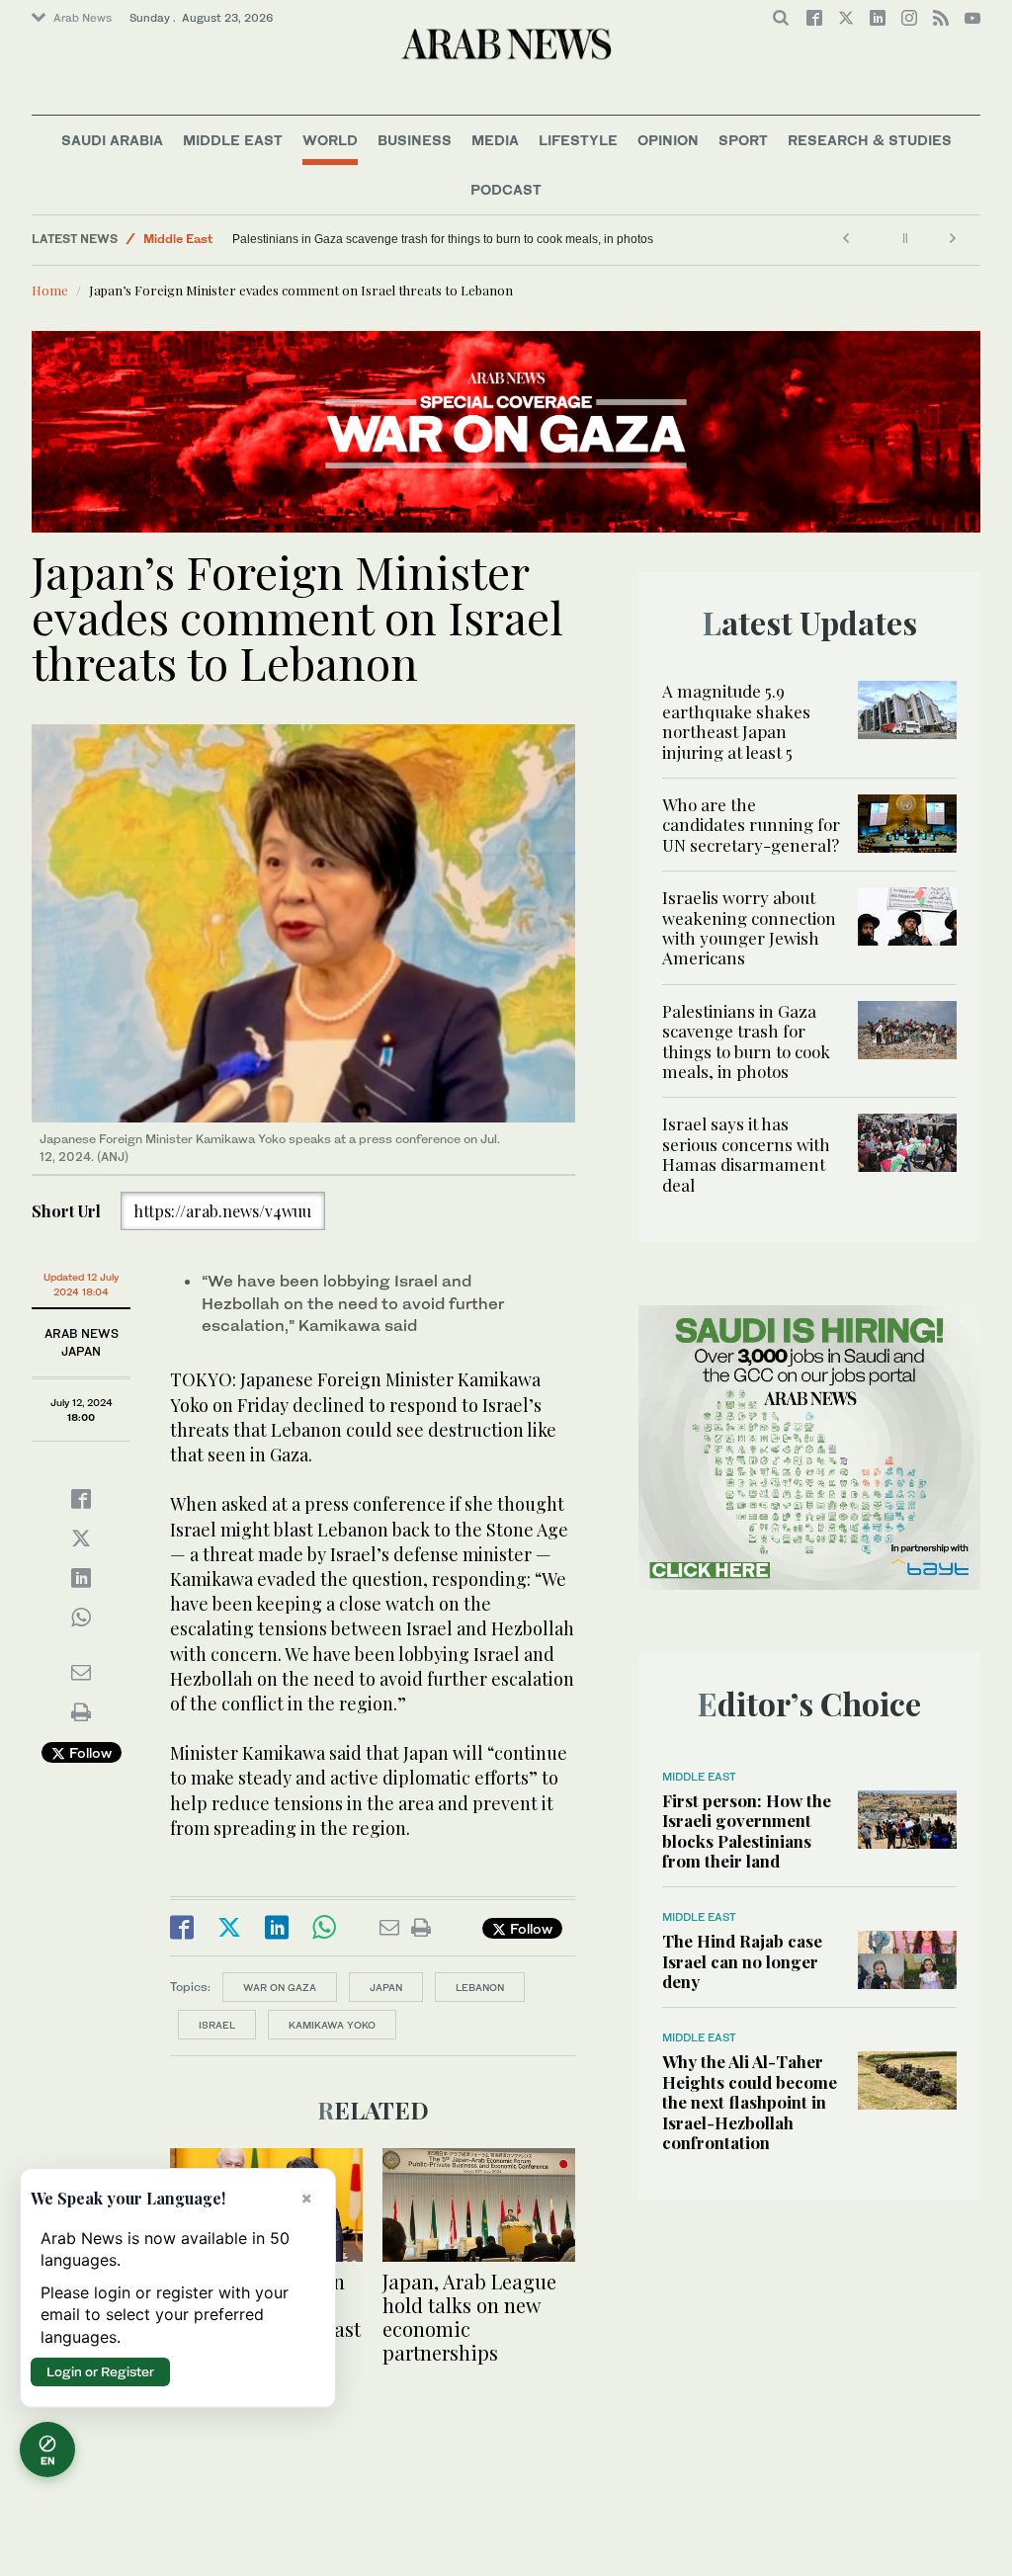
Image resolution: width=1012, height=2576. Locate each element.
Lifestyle (578, 140)
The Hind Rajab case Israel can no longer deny (742, 1961)
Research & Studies (870, 140)
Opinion (668, 140)
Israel (217, 2025)
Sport (743, 140)
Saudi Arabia (112, 140)
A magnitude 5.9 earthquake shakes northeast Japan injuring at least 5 (736, 721)
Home (50, 290)
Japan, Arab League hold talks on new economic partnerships (469, 2317)
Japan (386, 1987)
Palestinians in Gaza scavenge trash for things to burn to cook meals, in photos (746, 1041)
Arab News (83, 18)
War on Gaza (280, 1987)
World (330, 140)
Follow (88, 1752)
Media (495, 140)
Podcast (506, 189)
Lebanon (480, 1987)
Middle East (233, 140)
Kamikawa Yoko (332, 2025)
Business (415, 140)
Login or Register (100, 2371)
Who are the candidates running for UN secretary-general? (751, 825)
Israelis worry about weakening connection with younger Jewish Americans (749, 927)
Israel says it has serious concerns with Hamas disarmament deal (407, 239)
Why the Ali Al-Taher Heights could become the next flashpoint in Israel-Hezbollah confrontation (750, 2102)
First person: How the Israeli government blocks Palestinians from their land (747, 1830)
